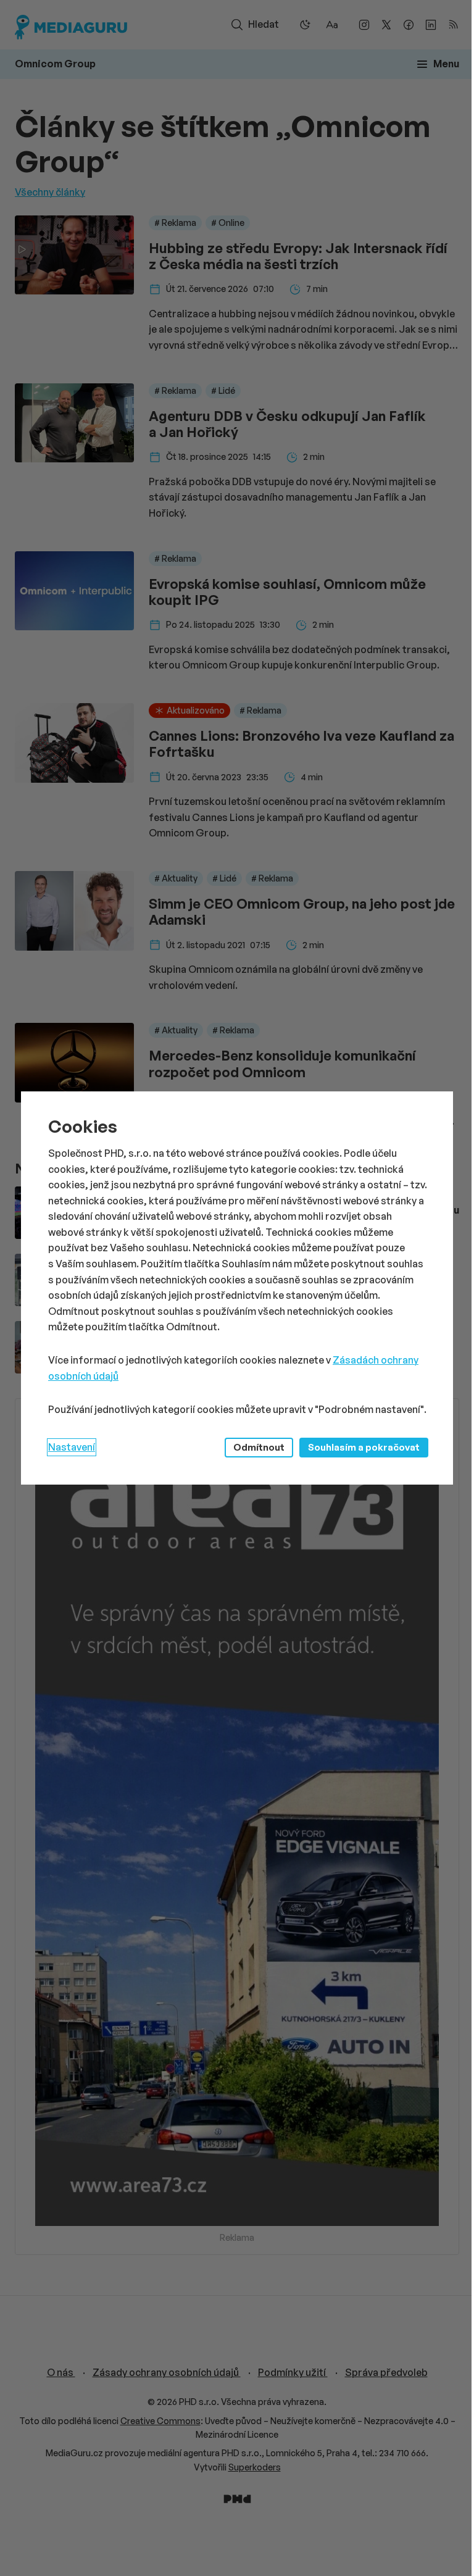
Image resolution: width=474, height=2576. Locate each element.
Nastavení (72, 1447)
